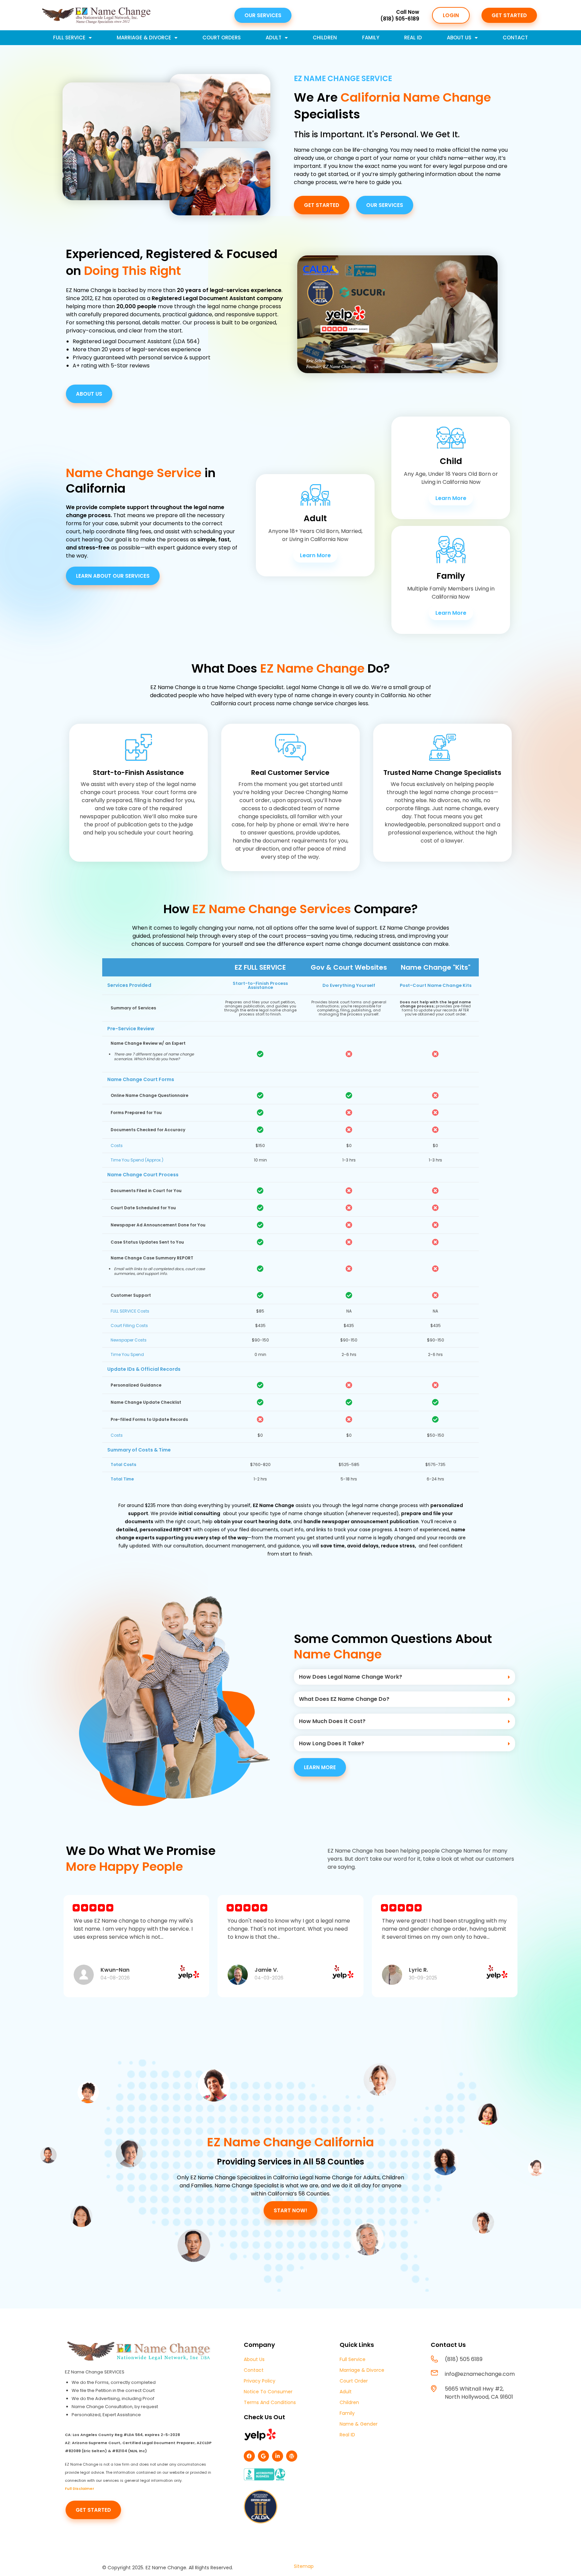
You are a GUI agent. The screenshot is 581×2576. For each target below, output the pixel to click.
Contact (515, 38)
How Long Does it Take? (332, 1743)
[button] (404, 1677)
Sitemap (304, 2566)
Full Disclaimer (80, 2489)
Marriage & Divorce (144, 38)
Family (371, 38)
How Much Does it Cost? (332, 1721)
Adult (274, 38)
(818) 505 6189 (464, 2359)
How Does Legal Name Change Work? (351, 1677)
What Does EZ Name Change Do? (344, 1699)
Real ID (413, 38)
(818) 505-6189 (400, 19)
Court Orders (222, 38)
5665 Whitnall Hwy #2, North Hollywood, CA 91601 (479, 2393)
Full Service (69, 38)
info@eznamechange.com (480, 2374)
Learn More (315, 555)
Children (325, 38)
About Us (459, 38)
